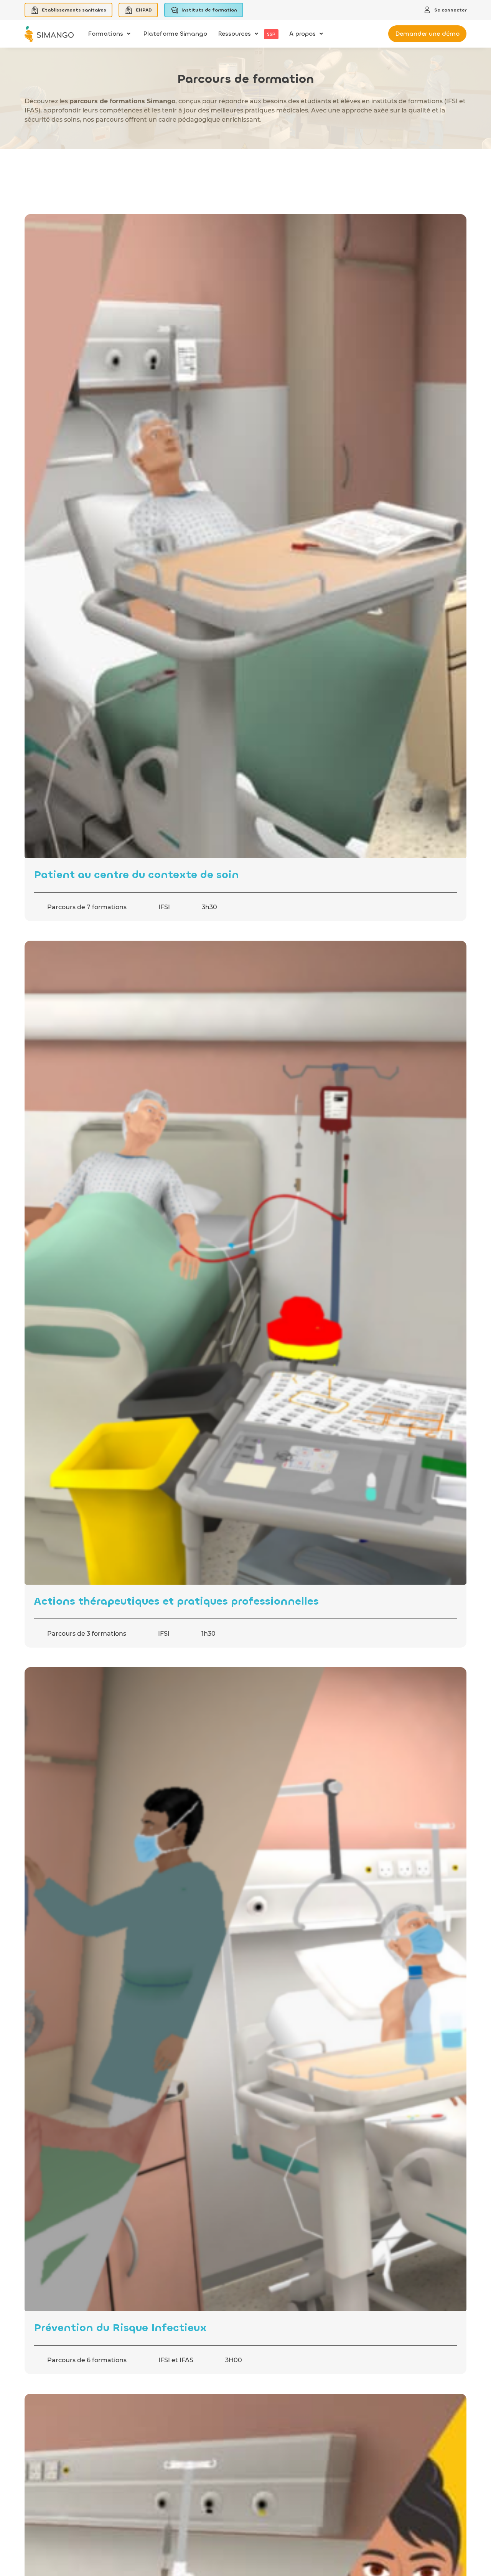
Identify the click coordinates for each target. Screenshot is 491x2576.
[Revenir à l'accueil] (49, 34)
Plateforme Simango (175, 34)
